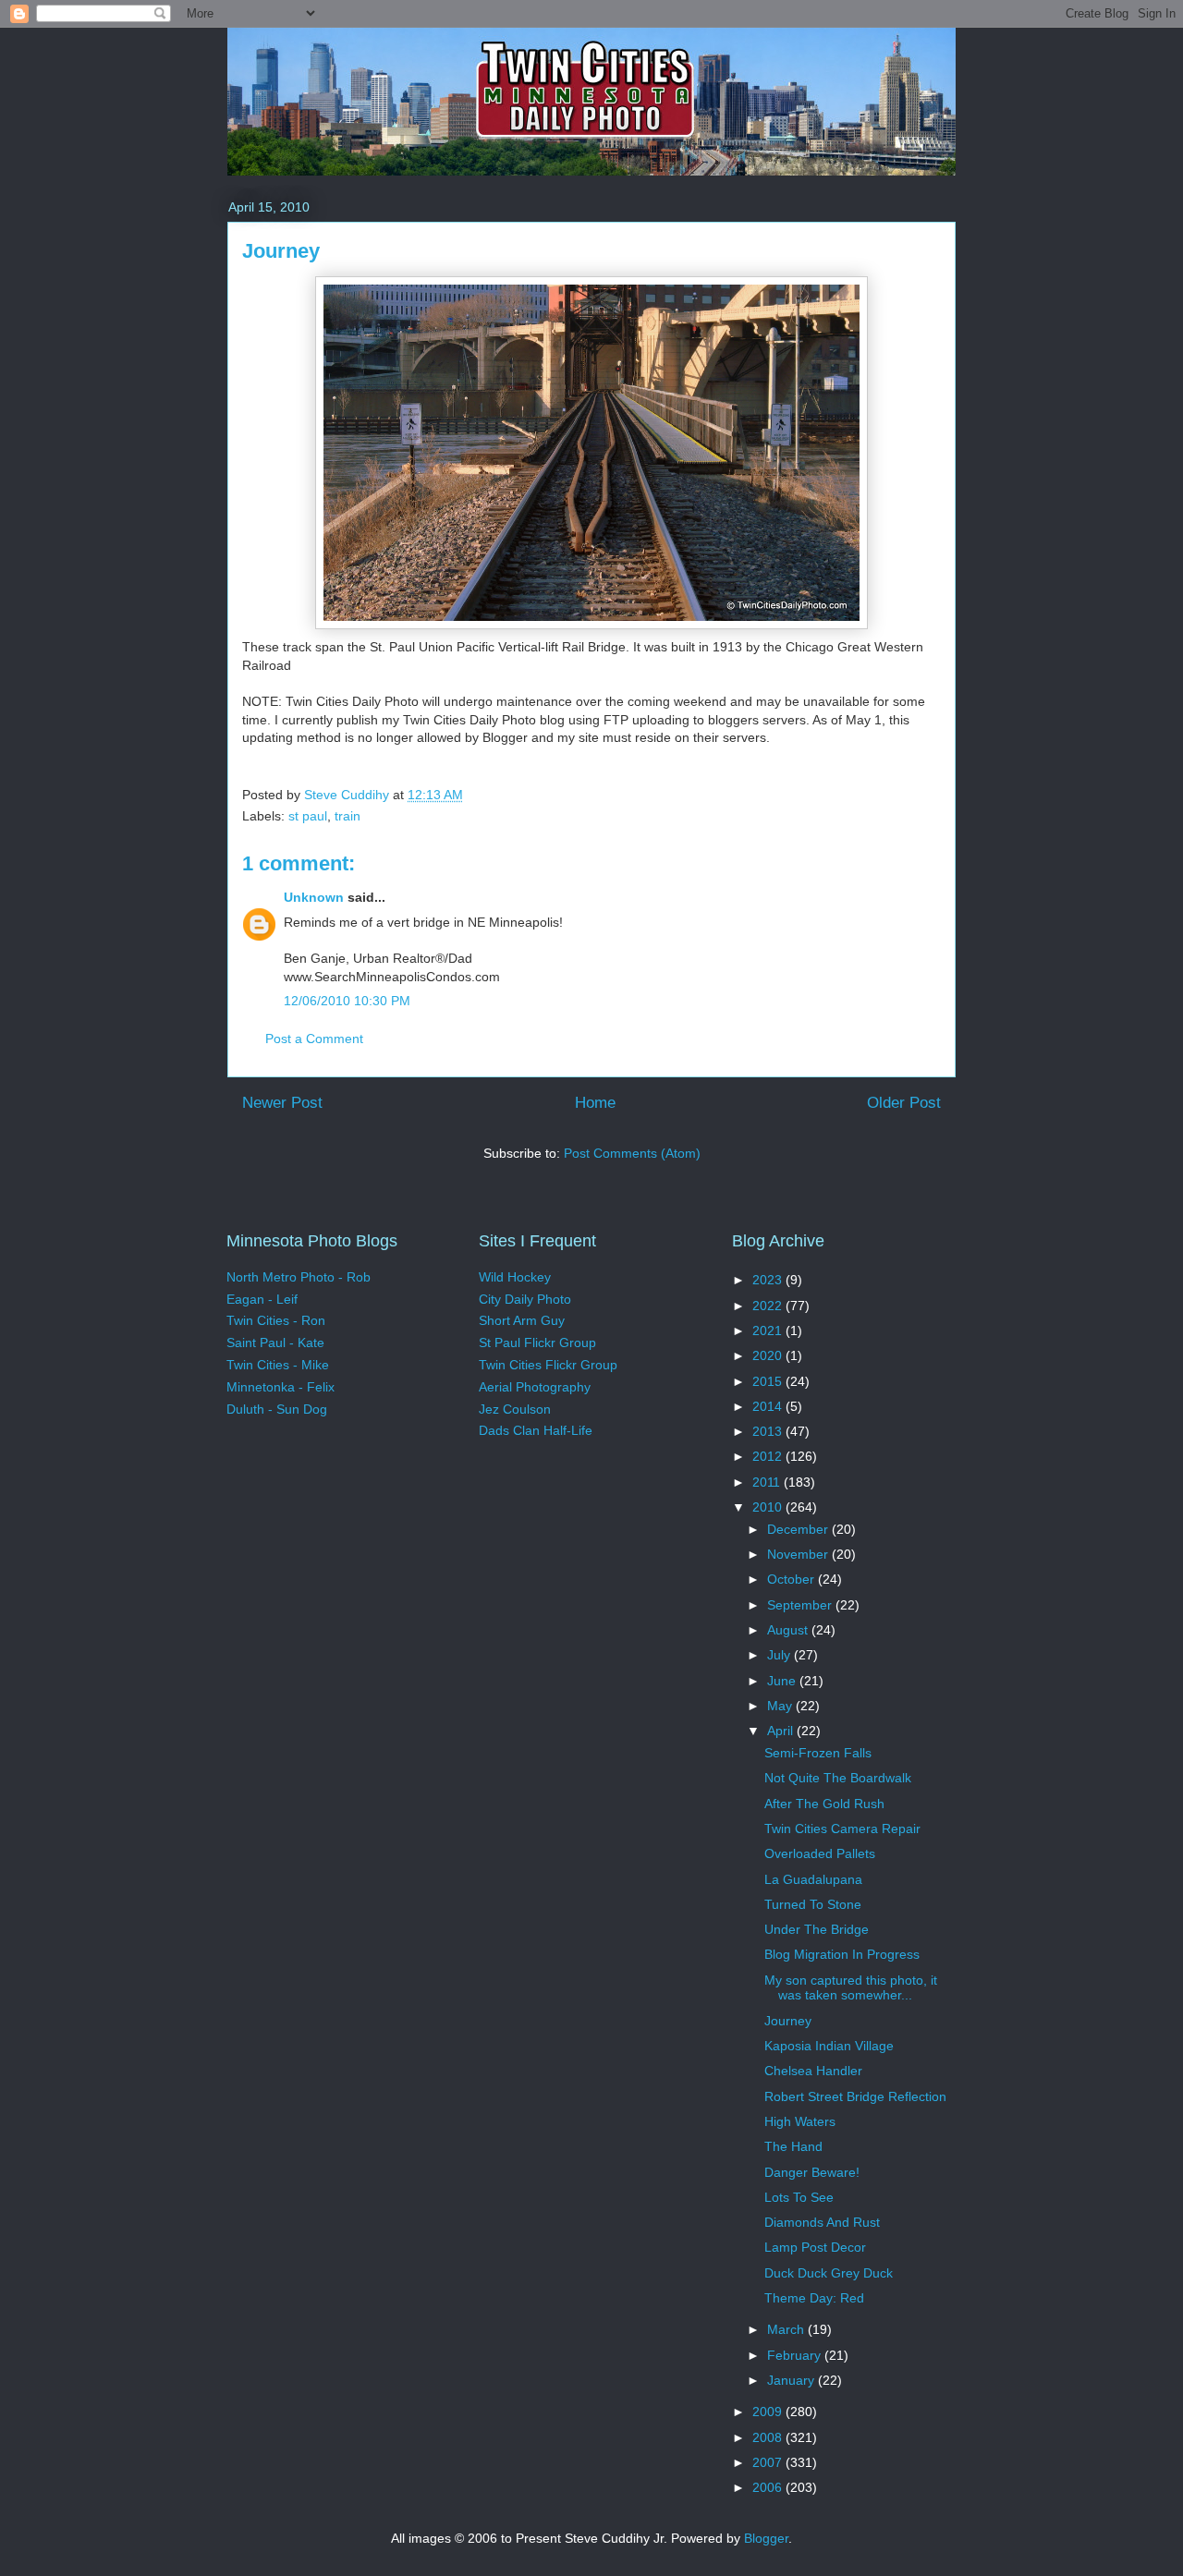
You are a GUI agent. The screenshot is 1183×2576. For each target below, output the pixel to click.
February (796, 2355)
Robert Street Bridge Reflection (855, 2096)
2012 (769, 1456)
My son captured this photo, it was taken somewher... (851, 1988)
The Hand (793, 2146)
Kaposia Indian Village (829, 2046)
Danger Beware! (812, 2172)
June (783, 1681)
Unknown (314, 897)
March (787, 2329)
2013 (769, 1431)
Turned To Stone (813, 1904)
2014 (769, 1406)
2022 (769, 1306)
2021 (769, 1331)
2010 (769, 1507)
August (789, 1630)
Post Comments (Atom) (632, 1153)
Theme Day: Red (814, 2298)
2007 (769, 2462)
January (793, 2380)
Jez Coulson (515, 1409)
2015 (769, 1381)
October (793, 1579)
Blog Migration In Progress (842, 1954)
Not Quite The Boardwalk (838, 1778)
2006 (769, 2487)
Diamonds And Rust (822, 2222)
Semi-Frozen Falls (818, 1753)
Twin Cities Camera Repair (842, 1829)
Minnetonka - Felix (281, 1387)
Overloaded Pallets (820, 1853)
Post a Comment (314, 1039)
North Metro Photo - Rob (299, 1277)
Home (595, 1103)
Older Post (904, 1103)
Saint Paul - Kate (275, 1343)
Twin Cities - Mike (278, 1365)
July (781, 1655)
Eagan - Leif (262, 1299)
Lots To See (799, 2197)
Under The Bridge (817, 1929)
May (781, 1706)
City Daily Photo (525, 1299)
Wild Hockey (515, 1277)
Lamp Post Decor (815, 2247)
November (799, 1554)
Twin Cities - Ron (276, 1320)
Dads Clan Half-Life (536, 1430)
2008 (769, 2437)
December (799, 1529)
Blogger (766, 2538)
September (801, 1605)
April (782, 1731)
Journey (788, 2021)
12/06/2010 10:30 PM (347, 1001)
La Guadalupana (813, 1879)
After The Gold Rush (824, 1804)
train (348, 816)
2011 (768, 1482)
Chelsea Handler (813, 2071)
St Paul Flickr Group (537, 1343)
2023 (769, 1280)
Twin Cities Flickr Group (548, 1365)
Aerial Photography (535, 1387)
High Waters (800, 2121)
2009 (769, 2412)
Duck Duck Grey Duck (829, 2273)
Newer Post (282, 1103)
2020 (769, 1355)
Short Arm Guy (522, 1320)
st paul (308, 816)
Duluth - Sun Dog (277, 1409)
